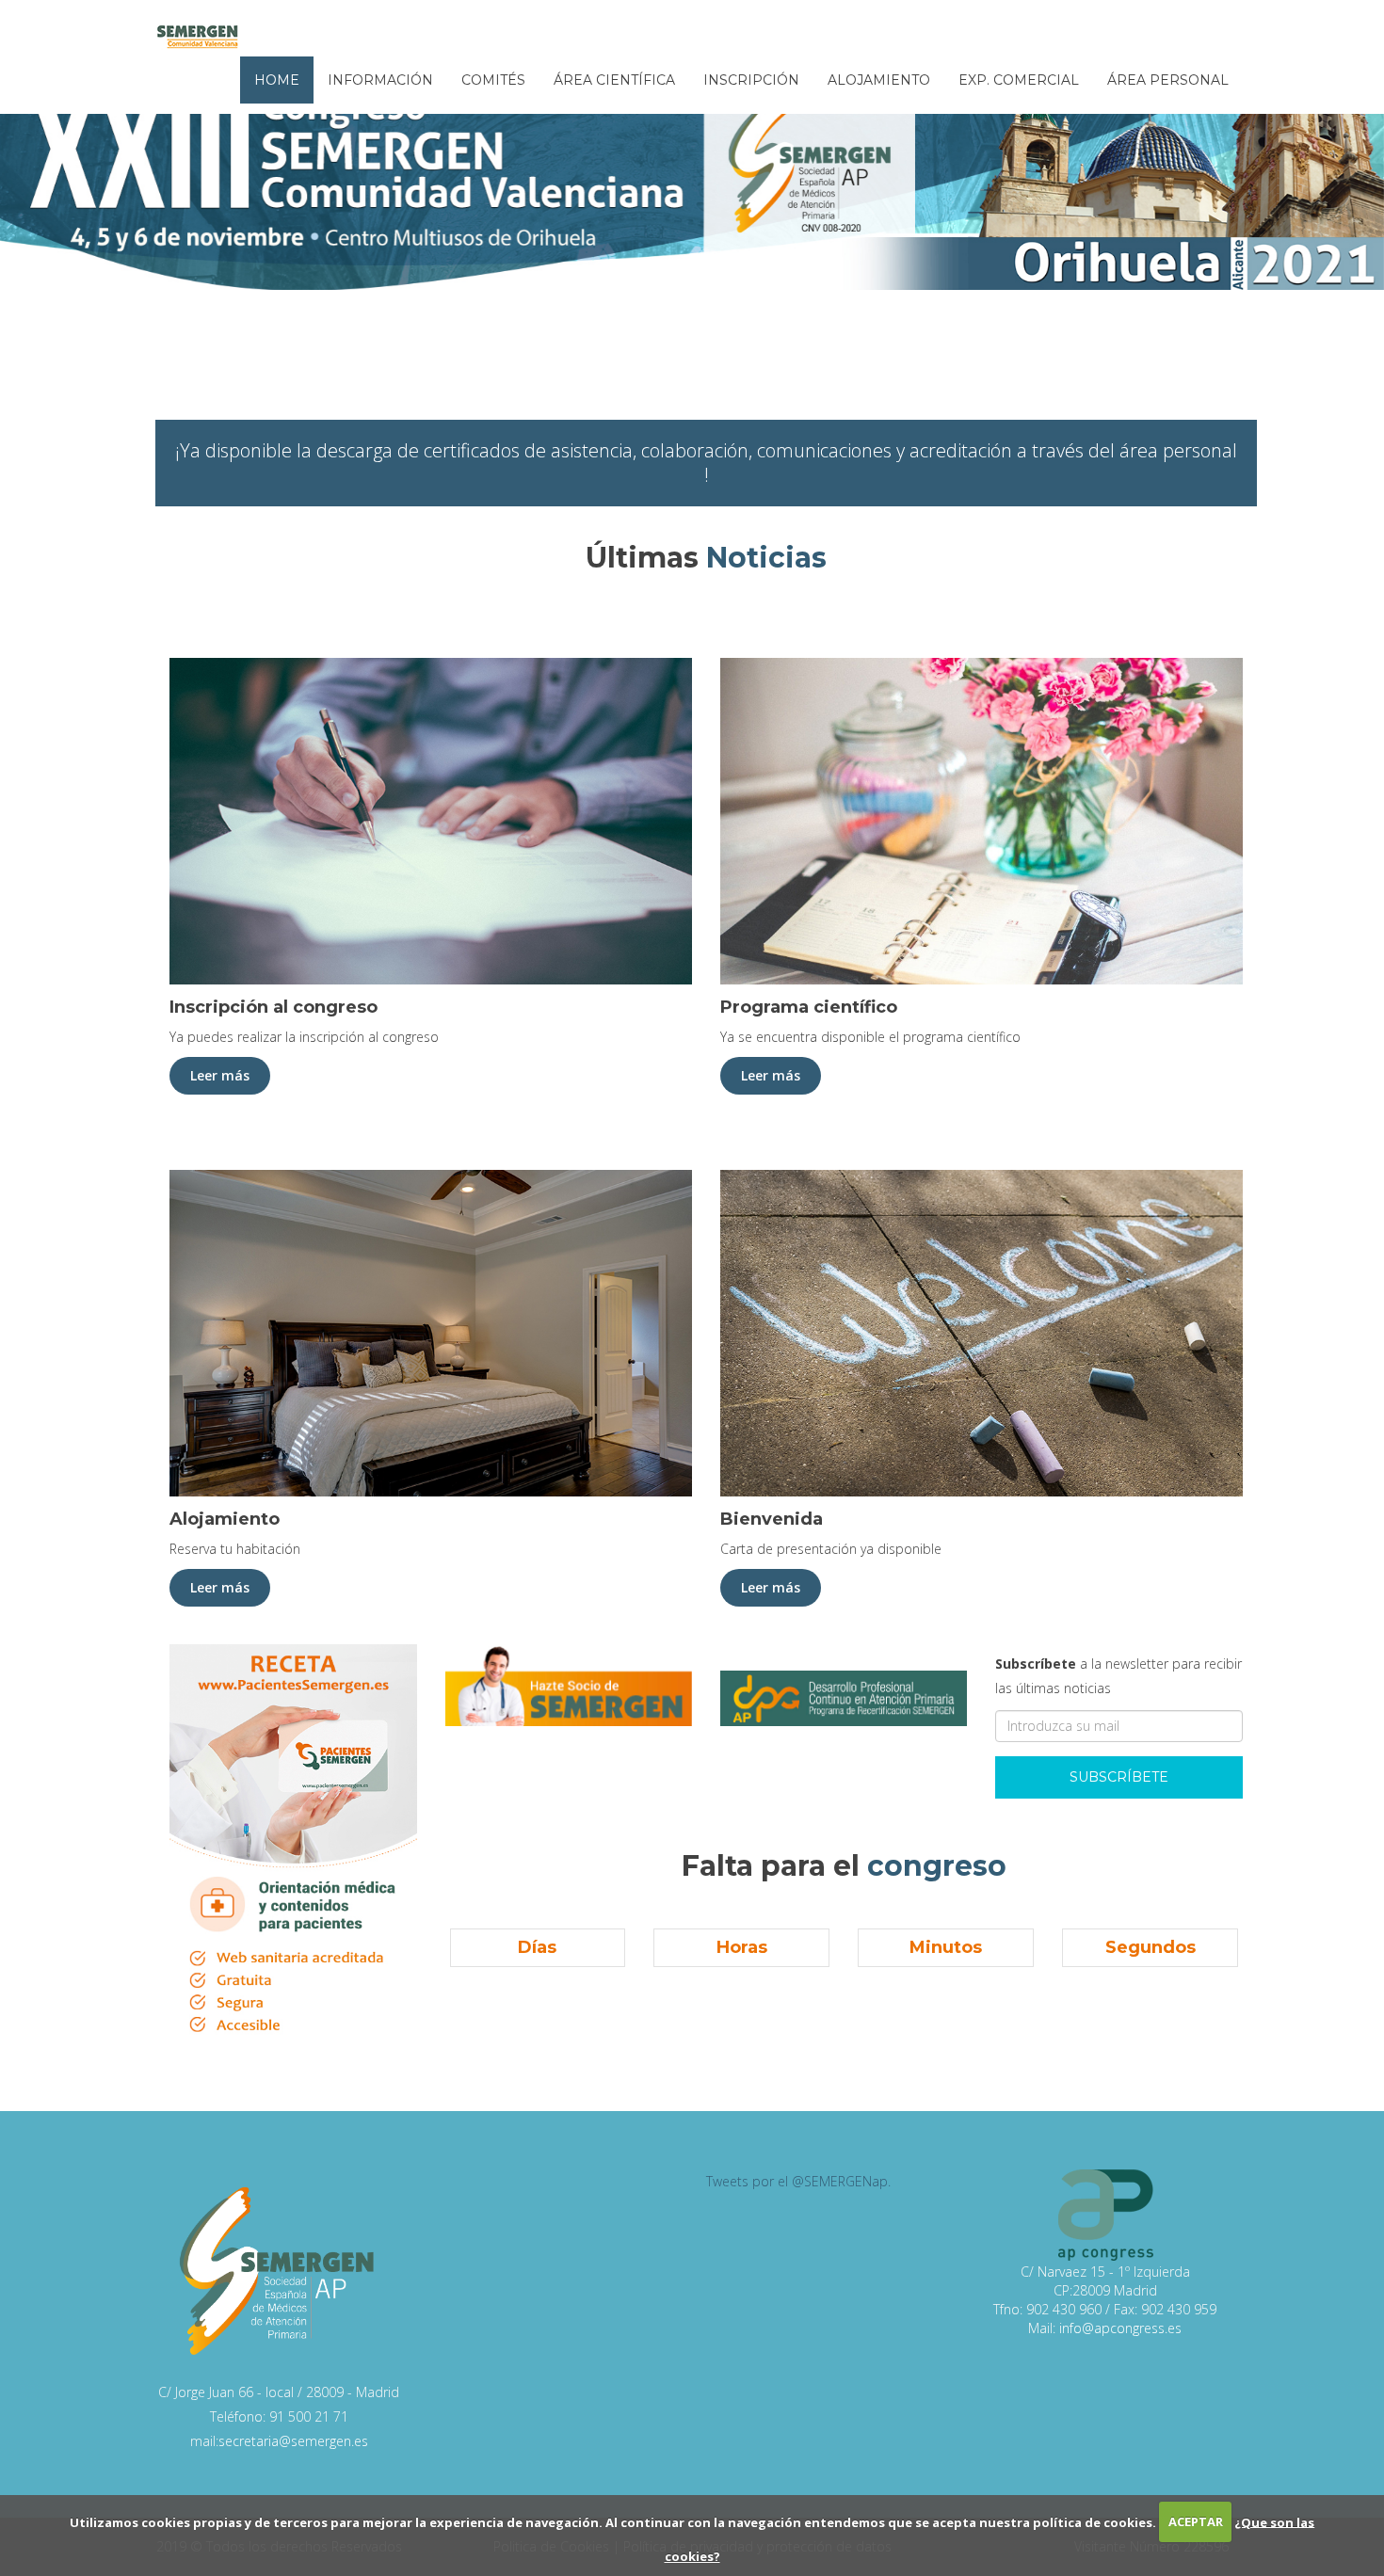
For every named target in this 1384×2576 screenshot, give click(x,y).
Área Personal (1168, 80)
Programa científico (809, 1007)
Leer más (220, 1075)
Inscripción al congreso (274, 1007)
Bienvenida (772, 1519)
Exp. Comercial (1019, 80)
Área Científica (614, 80)
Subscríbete (1119, 1777)
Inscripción (751, 80)
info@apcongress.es (1120, 2328)
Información (380, 80)
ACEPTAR (1196, 2521)
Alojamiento (879, 80)
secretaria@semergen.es (293, 2441)
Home (277, 80)
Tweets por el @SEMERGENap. (798, 2181)
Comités (493, 80)
